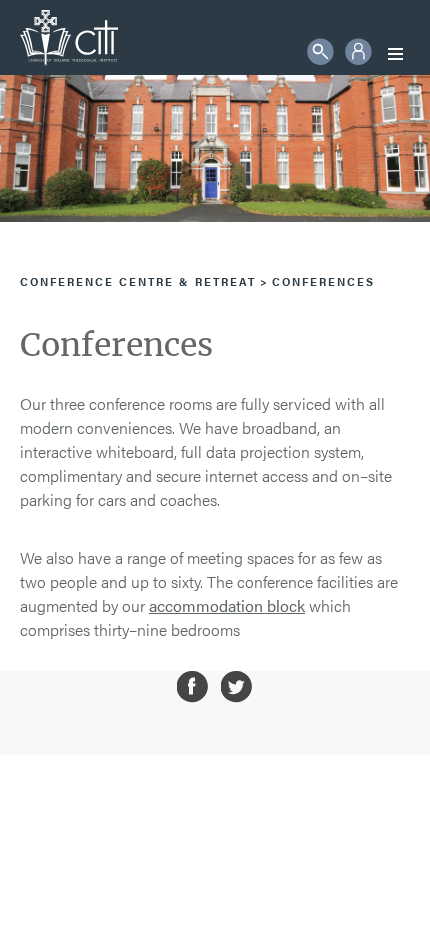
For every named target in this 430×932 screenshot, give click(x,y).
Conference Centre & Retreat (138, 281)
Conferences (323, 281)
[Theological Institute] (69, 38)
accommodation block (227, 605)
